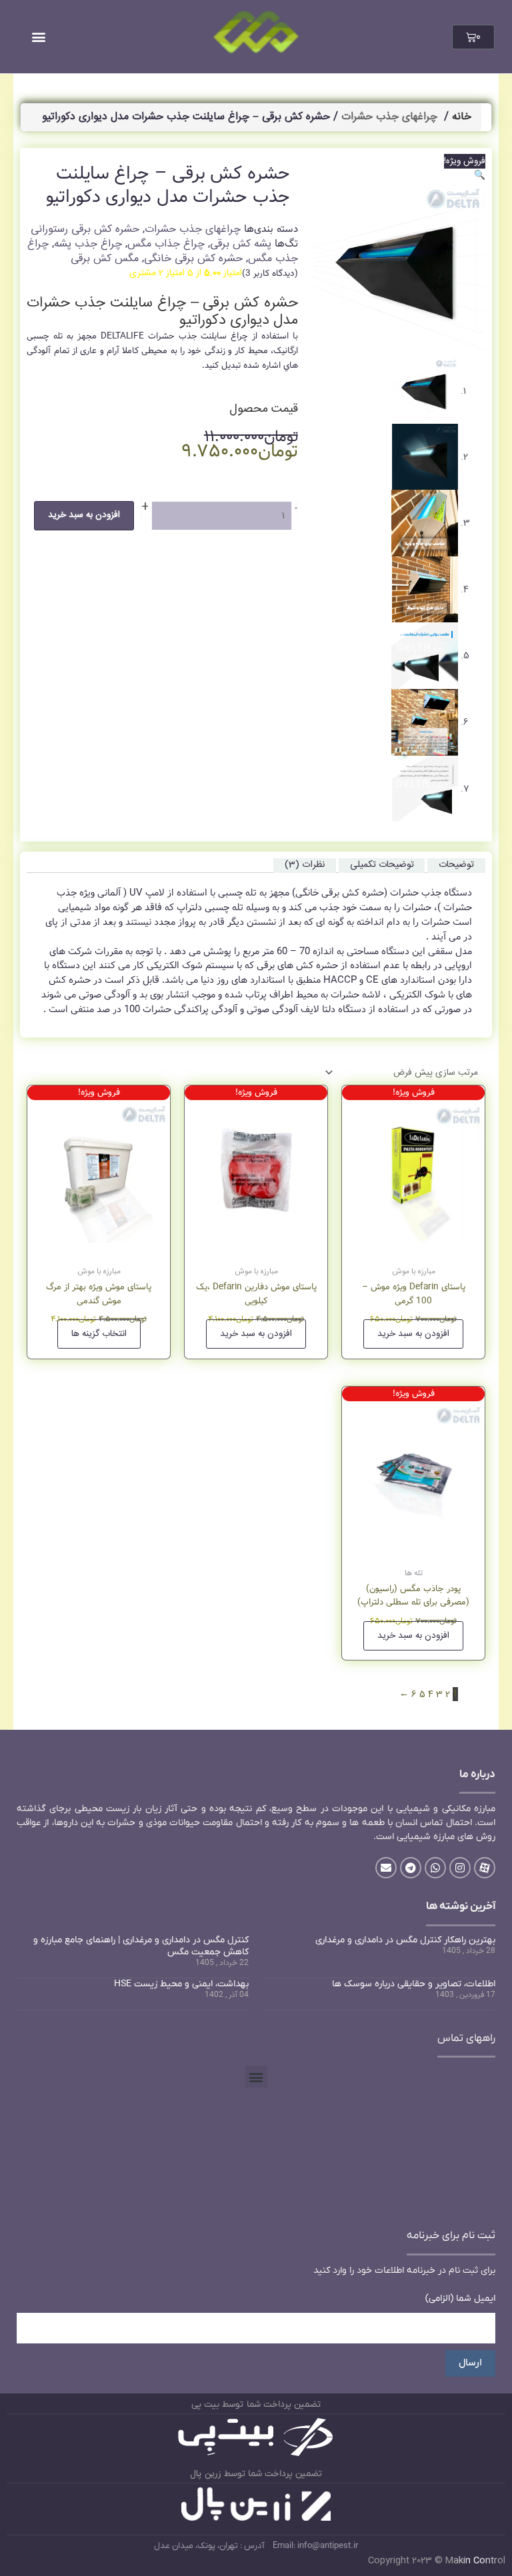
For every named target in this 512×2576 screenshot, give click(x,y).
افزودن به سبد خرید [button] (413, 1334)
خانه (462, 117)
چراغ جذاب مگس (166, 244)
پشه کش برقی (241, 244)
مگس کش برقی (105, 259)
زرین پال (206, 2474)
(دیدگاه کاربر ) (270, 274)
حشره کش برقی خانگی (193, 259)
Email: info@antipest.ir (315, 2546)
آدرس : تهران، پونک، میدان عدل (209, 2546)
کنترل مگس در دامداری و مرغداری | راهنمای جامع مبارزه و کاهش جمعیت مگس (141, 1946)
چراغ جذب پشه (88, 244)
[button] (38, 37)
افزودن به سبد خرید (84, 515)
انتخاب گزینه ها (99, 1334)
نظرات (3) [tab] (305, 865)
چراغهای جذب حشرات (389, 117)
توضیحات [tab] (456, 865)
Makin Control (475, 2561)
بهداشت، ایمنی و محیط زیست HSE (181, 1984)
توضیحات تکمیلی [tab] (382, 865)
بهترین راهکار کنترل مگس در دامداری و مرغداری (405, 1940)
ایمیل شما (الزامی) (460, 2298)
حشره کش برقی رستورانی (85, 230)
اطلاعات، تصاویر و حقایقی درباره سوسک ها (414, 1984)
